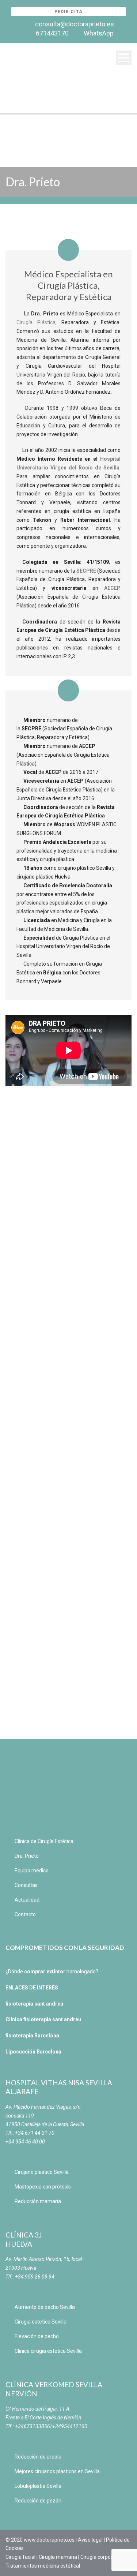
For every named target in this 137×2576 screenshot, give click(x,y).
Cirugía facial (20, 2557)
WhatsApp (99, 33)
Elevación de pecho (37, 2336)
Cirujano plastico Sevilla (42, 2172)
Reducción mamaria (38, 2201)
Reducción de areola (38, 2457)
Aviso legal (90, 2540)
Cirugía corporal (98, 2557)
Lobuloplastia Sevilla (38, 2486)
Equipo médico (32, 1871)
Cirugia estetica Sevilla (41, 2322)
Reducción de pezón (38, 2501)
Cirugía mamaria (58, 2557)
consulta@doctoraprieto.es (75, 24)
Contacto (25, 1914)
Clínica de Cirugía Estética (44, 1841)
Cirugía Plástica (36, 322)
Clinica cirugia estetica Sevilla (48, 2351)
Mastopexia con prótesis (43, 2187)
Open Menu (124, 58)
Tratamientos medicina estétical (43, 2566)
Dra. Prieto (27, 1856)
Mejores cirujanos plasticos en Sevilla (57, 2471)
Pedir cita (68, 12)
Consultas (26, 1885)
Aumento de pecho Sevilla (45, 2307)
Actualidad (27, 1900)
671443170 (52, 33)
